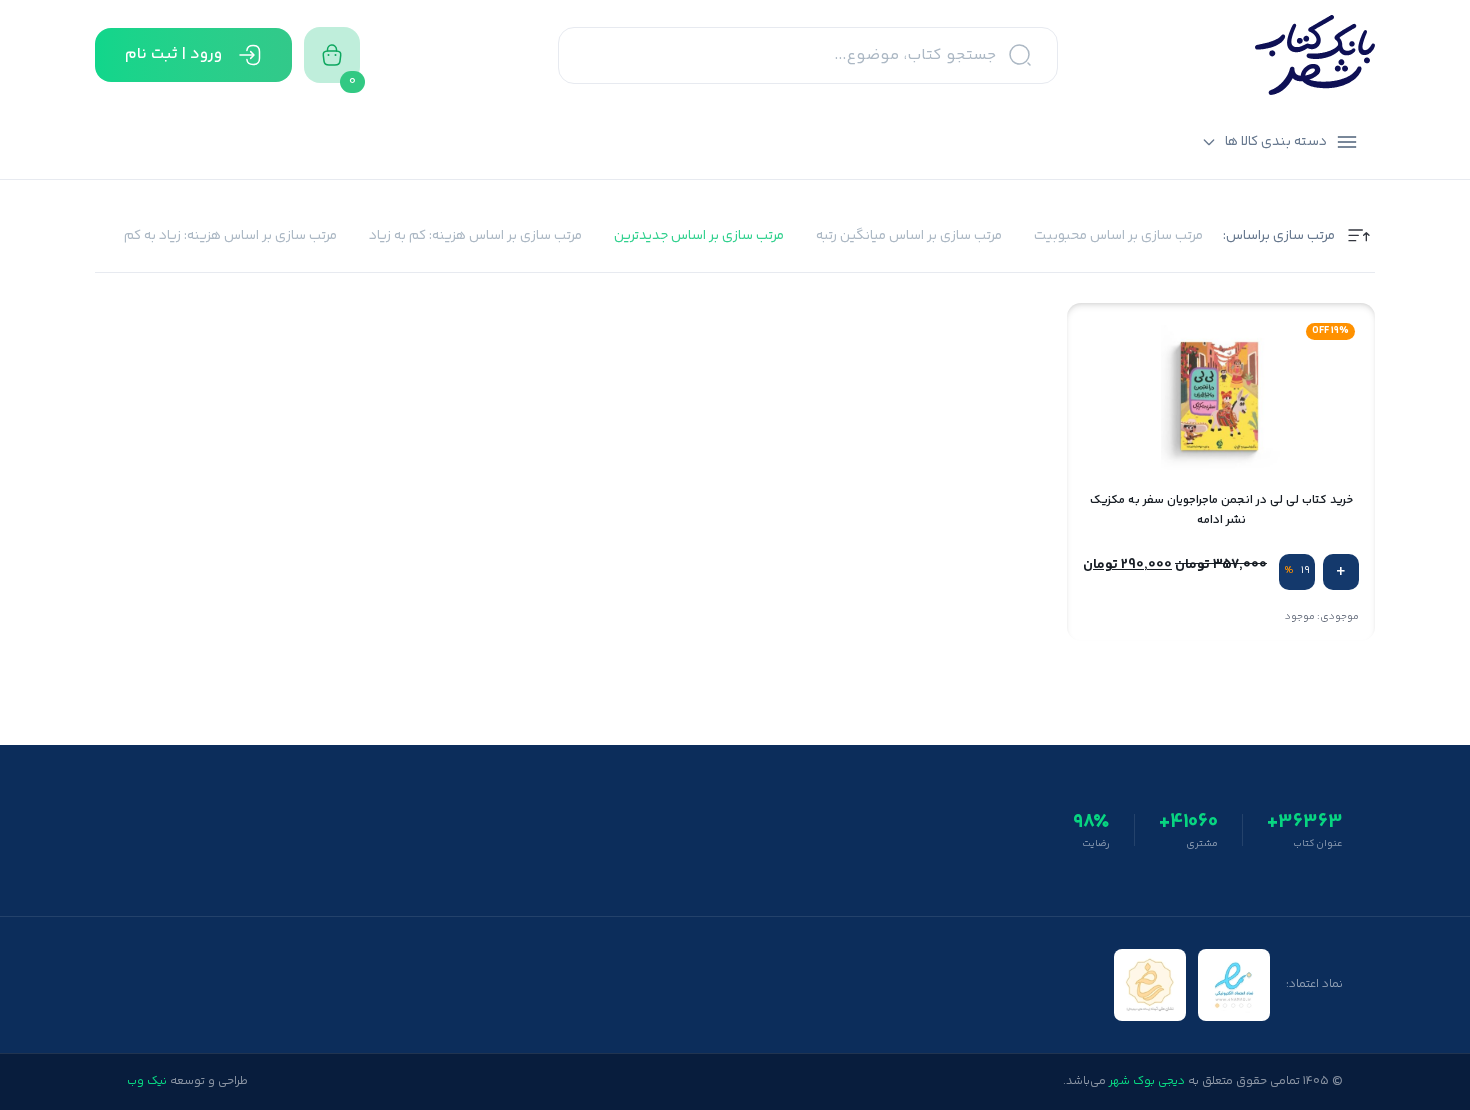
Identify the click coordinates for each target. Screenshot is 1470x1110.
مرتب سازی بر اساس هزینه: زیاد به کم (230, 236)
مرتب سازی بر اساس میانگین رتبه (909, 236)
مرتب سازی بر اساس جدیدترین (699, 236)
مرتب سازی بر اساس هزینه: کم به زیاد (475, 236)
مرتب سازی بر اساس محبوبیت (1118, 236)
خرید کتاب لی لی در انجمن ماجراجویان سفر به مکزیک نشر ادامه (1221, 510)
